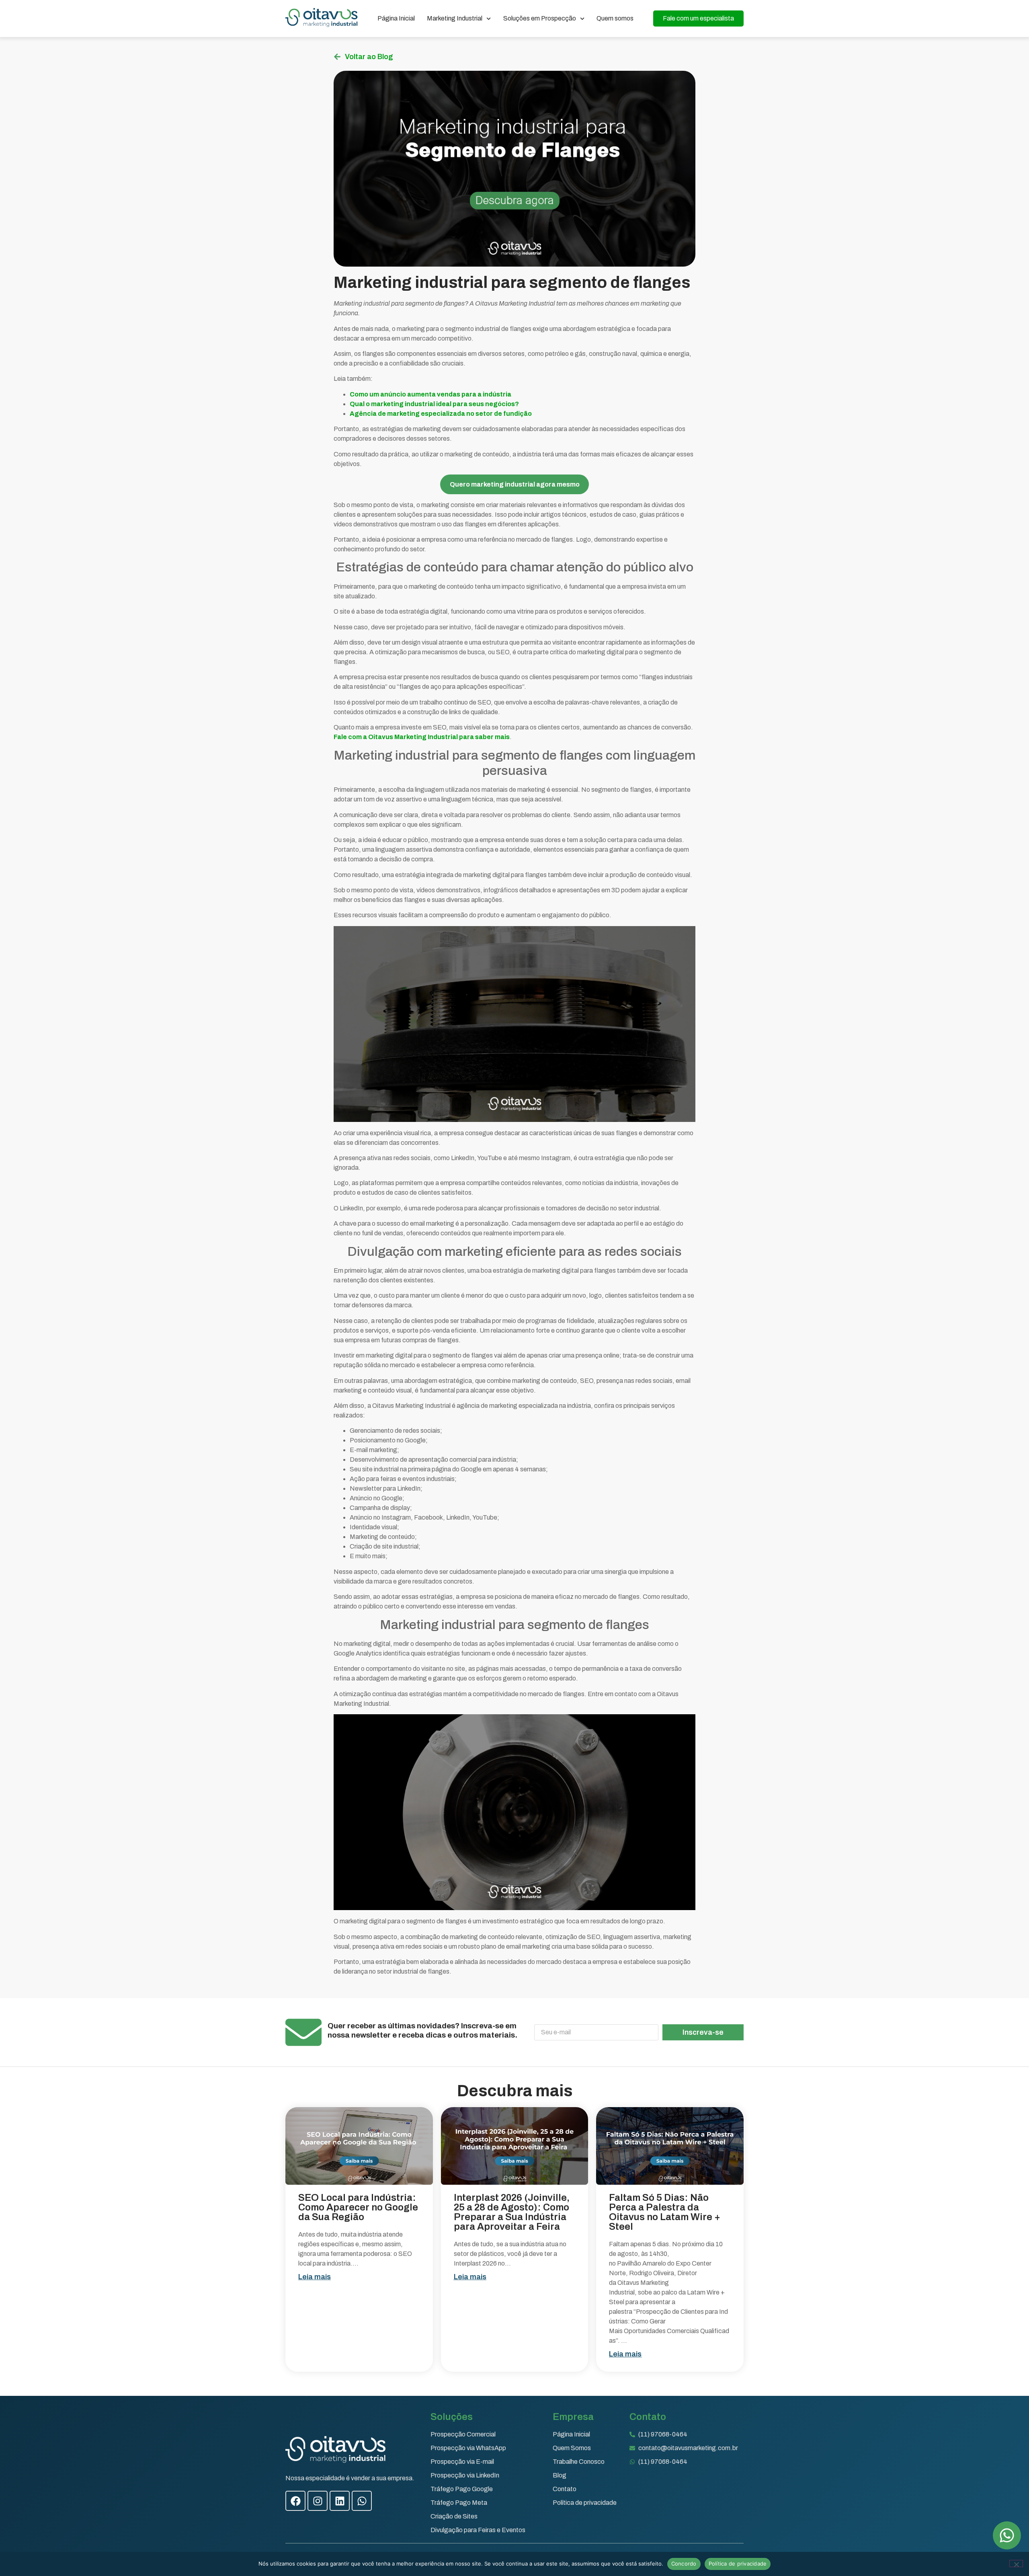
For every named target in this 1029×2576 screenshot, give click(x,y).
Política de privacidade (738, 2564)
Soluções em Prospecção (540, 18)
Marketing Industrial (455, 18)
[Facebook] (295, 2501)
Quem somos (615, 18)
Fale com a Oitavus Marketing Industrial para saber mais (422, 737)
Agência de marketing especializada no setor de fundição (441, 414)
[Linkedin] (340, 2501)
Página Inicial (396, 18)
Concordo (684, 2564)
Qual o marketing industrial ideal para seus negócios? (434, 404)
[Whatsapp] (362, 2501)
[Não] (1016, 2564)
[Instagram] (318, 2501)
